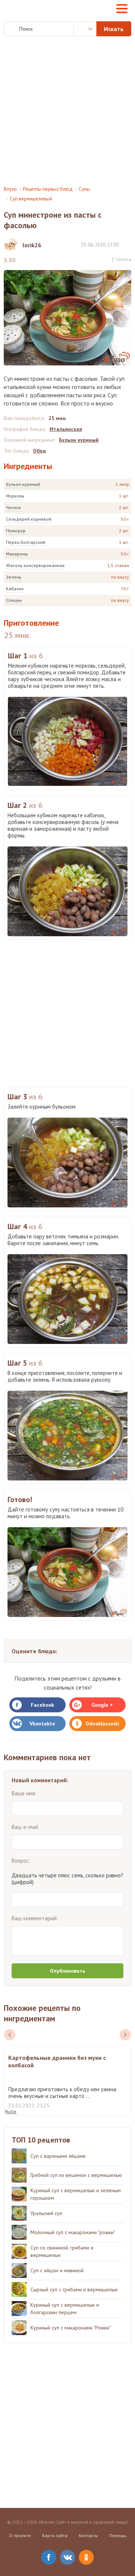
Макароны (17, 554)
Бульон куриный (23, 484)
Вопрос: (21, 1861)
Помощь (118, 2535)
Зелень (14, 577)
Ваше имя (23, 1793)
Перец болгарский (26, 542)
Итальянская (66, 429)
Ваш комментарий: (35, 1918)
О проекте (20, 2535)
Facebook (42, 1705)
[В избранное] (127, 244)
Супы (84, 189)
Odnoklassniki (102, 1724)
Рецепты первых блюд (48, 189)
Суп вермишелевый (31, 199)
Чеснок (13, 507)
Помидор (16, 531)
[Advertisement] (67, 111)
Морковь (15, 496)
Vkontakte (42, 1724)
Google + (102, 1705)
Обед (39, 451)
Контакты (88, 2535)
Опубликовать (67, 1971)
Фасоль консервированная (35, 565)
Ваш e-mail (25, 1827)
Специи (14, 600)
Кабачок (15, 589)
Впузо (10, 189)
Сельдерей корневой (29, 519)
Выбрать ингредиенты (85, 29)
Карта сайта (55, 2535)
